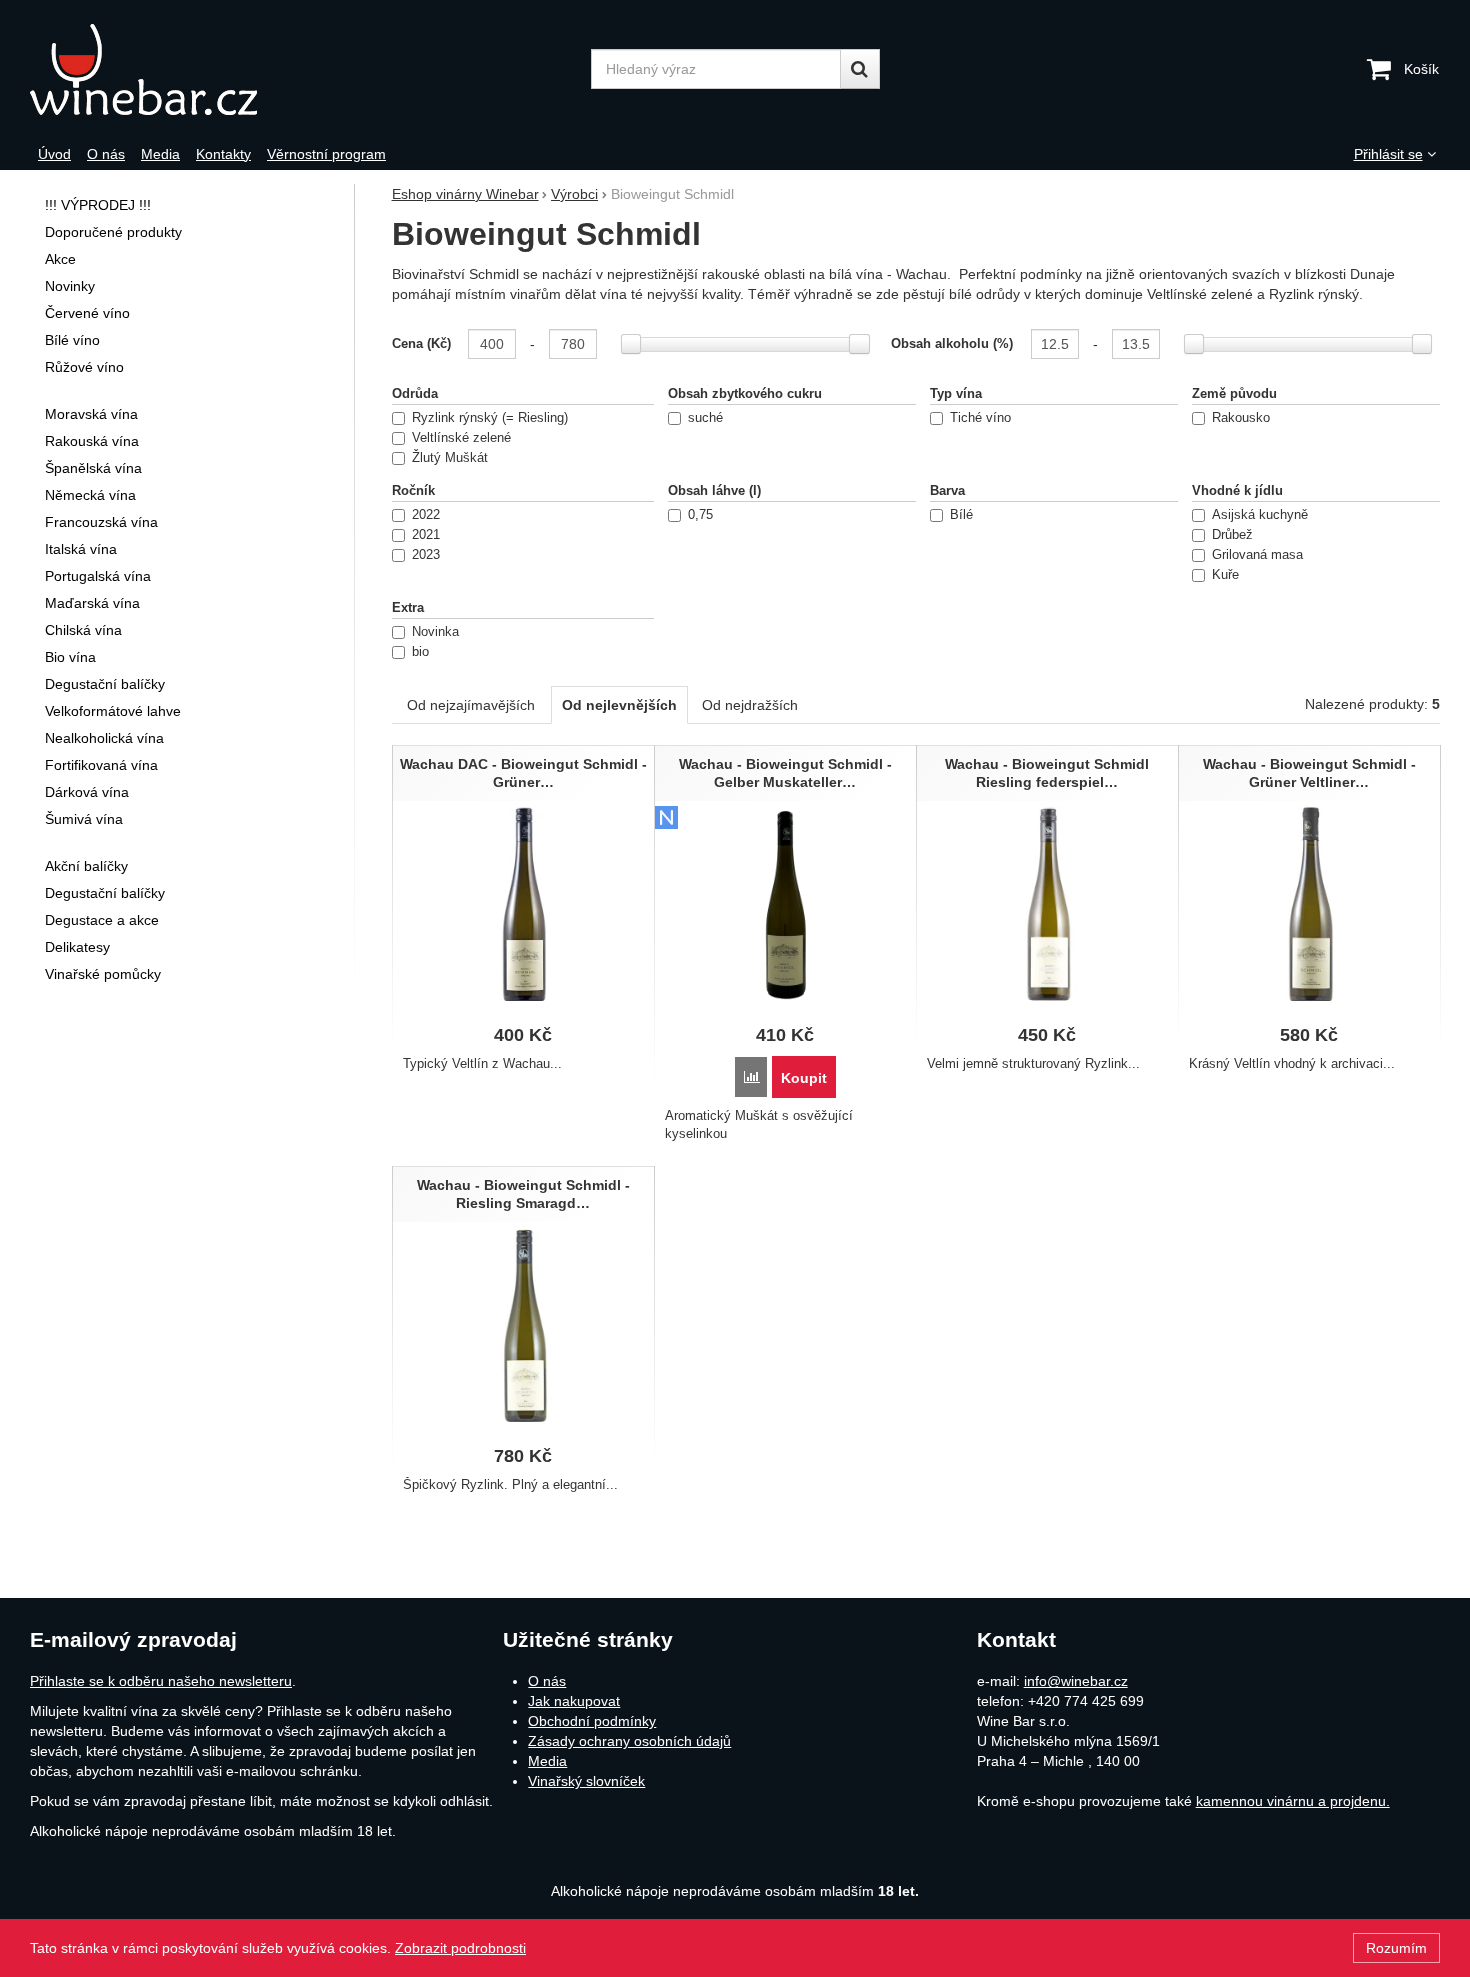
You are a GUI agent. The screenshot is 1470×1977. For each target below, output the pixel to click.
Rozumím (1396, 1948)
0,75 (700, 515)
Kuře (1225, 575)
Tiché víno (980, 418)
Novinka (435, 632)
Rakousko (1241, 418)
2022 (426, 515)
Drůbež (1232, 535)
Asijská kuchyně (1260, 515)
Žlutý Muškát (450, 458)
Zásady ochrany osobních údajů (629, 1741)
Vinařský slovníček (586, 1781)
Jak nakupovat (574, 1701)
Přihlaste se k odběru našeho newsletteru (161, 1681)
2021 (426, 535)
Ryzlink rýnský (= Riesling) (490, 418)
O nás (547, 1681)
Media (547, 1761)
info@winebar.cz (1076, 1681)
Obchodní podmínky (592, 1721)
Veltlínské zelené (461, 438)
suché (705, 418)
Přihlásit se (1388, 154)
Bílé (961, 515)
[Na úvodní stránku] (192, 69)
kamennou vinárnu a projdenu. (1293, 1801)
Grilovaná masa (1257, 555)
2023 (426, 555)
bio (420, 652)
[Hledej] (860, 69)
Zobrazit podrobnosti (460, 1948)
